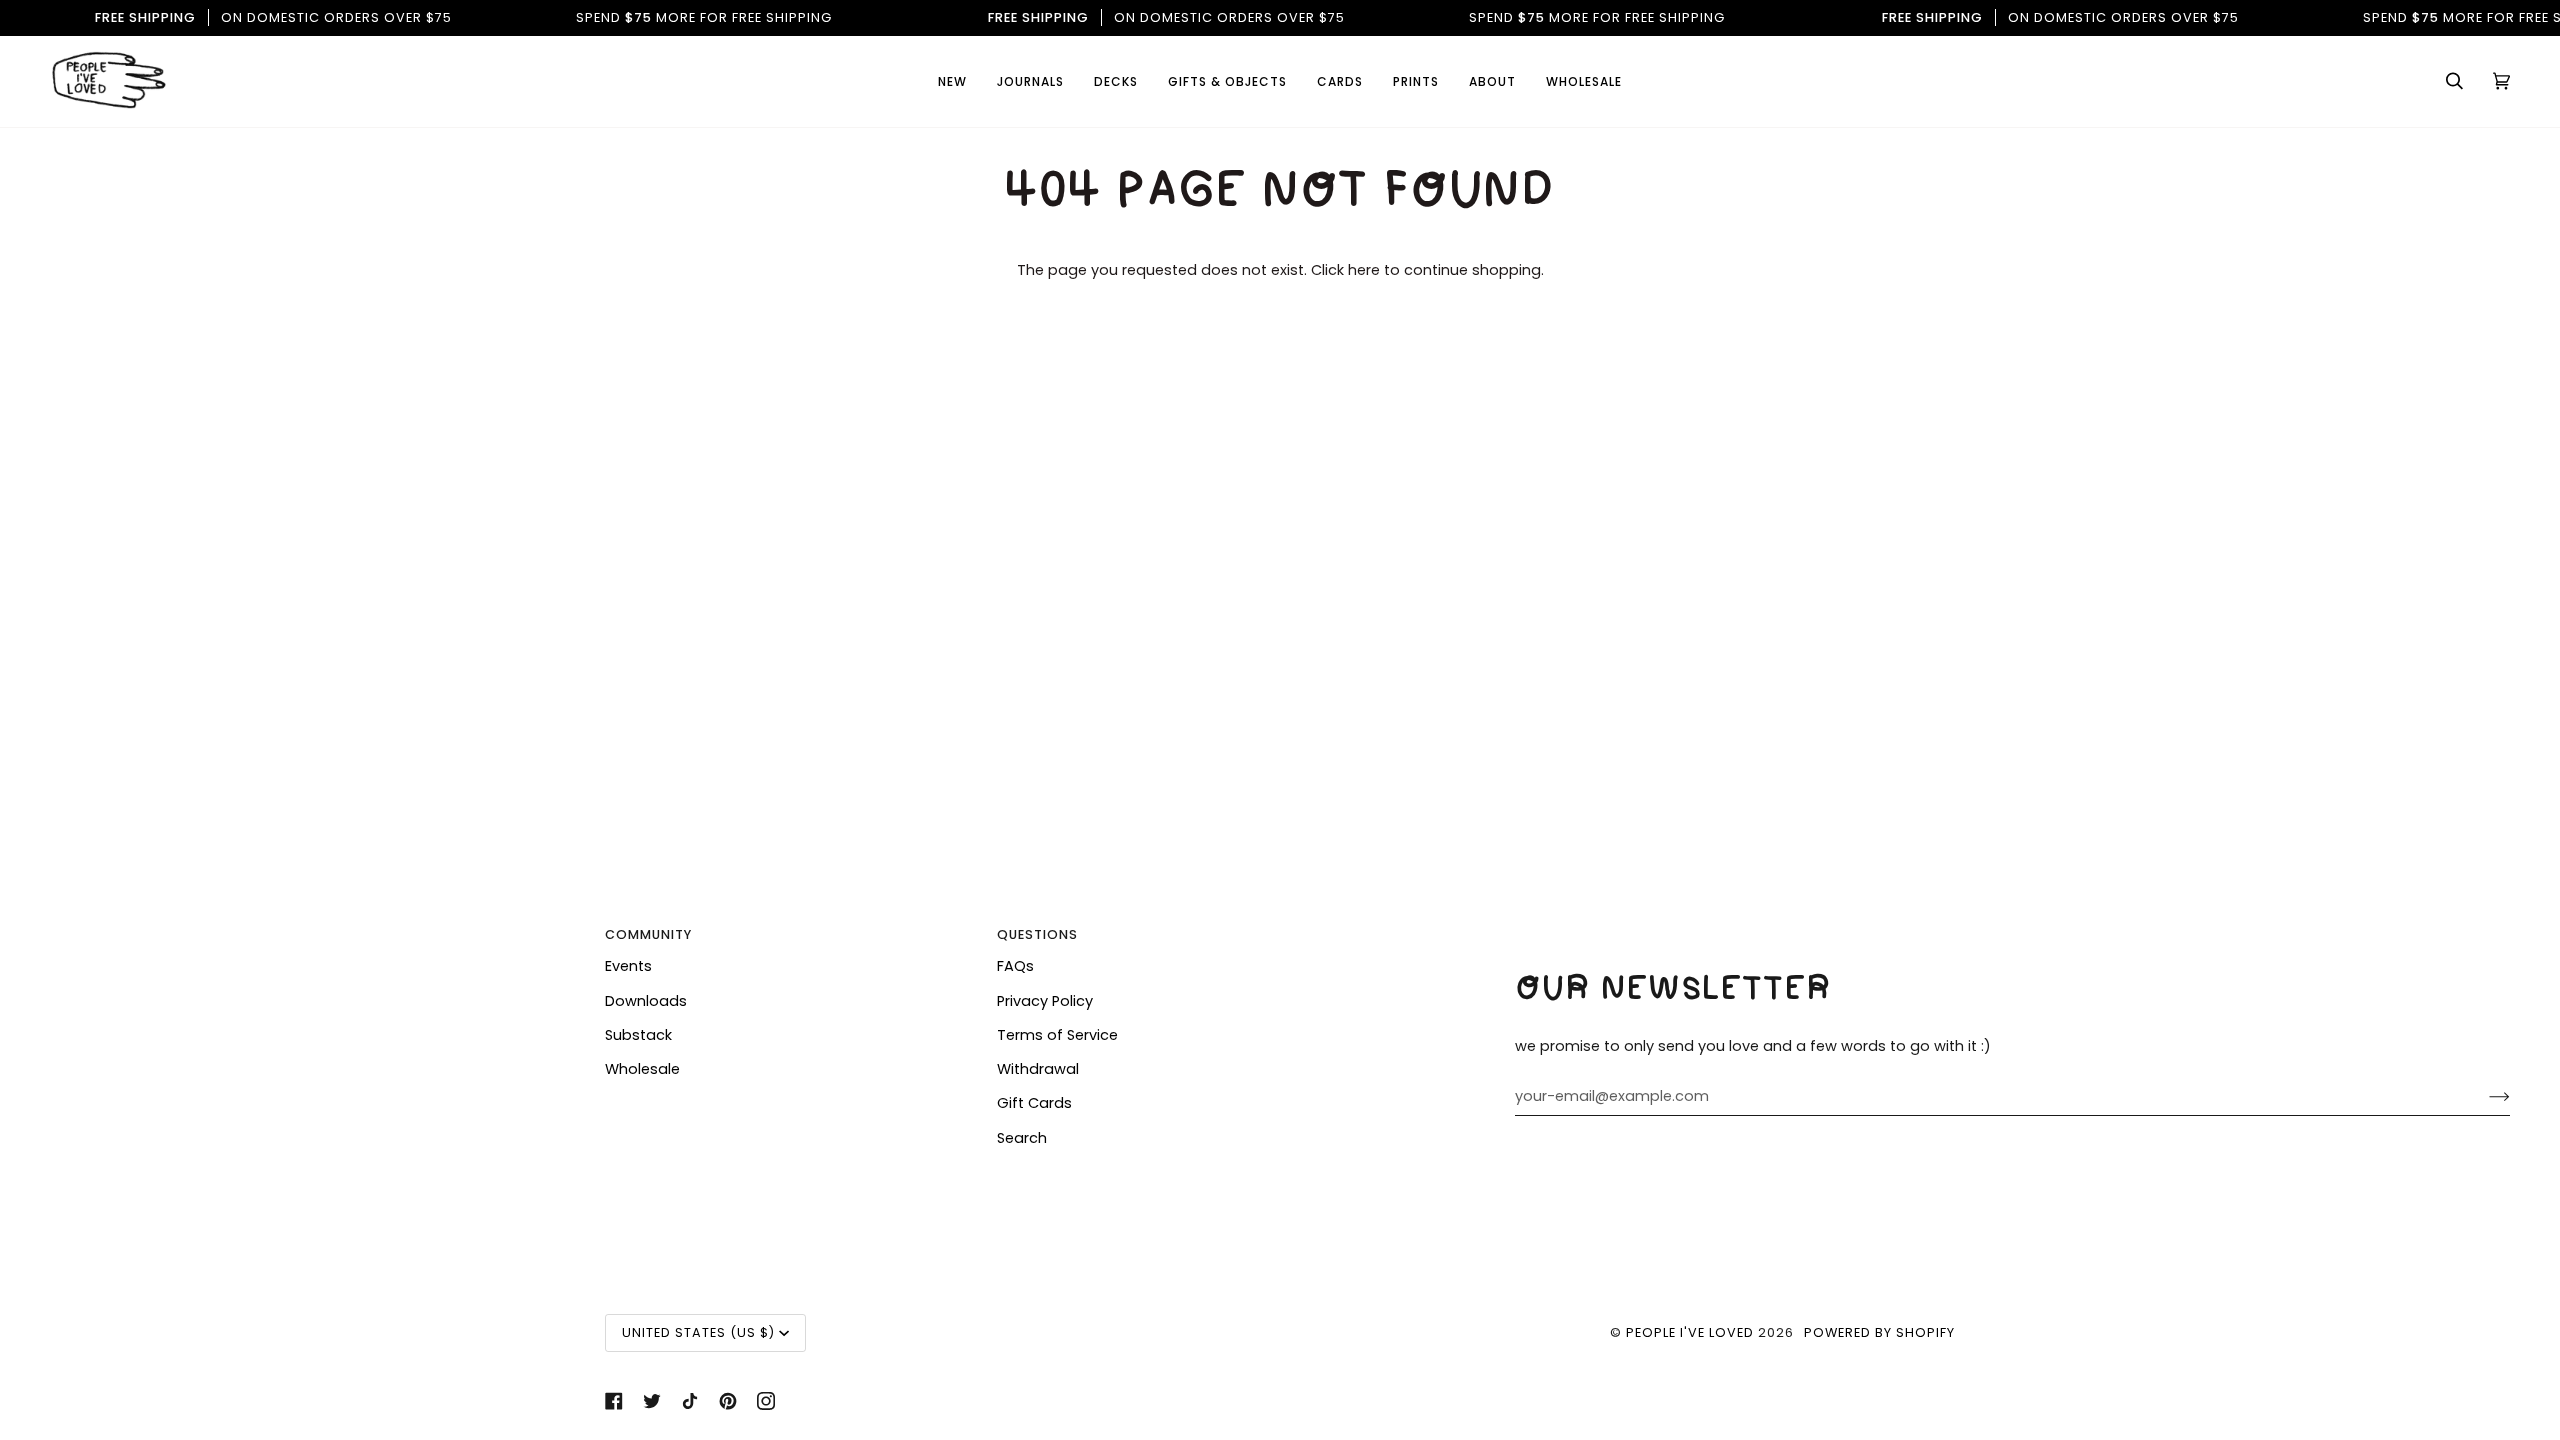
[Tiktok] (690, 1401)
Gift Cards (1034, 1103)
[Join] (2483, 1096)
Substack (638, 1035)
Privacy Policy (1045, 1001)
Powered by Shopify (1879, 1332)
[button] (1340, 81)
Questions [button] (1037, 934)
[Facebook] (614, 1401)
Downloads (646, 1001)
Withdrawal (1038, 1069)
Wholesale (642, 1069)
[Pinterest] (728, 1401)
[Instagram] (766, 1401)
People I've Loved (1690, 1332)
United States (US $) (698, 1332)
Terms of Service (1057, 1035)
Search (1022, 1138)
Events (628, 966)
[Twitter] (652, 1401)
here (1364, 270)
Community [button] (648, 934)
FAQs (1015, 966)
